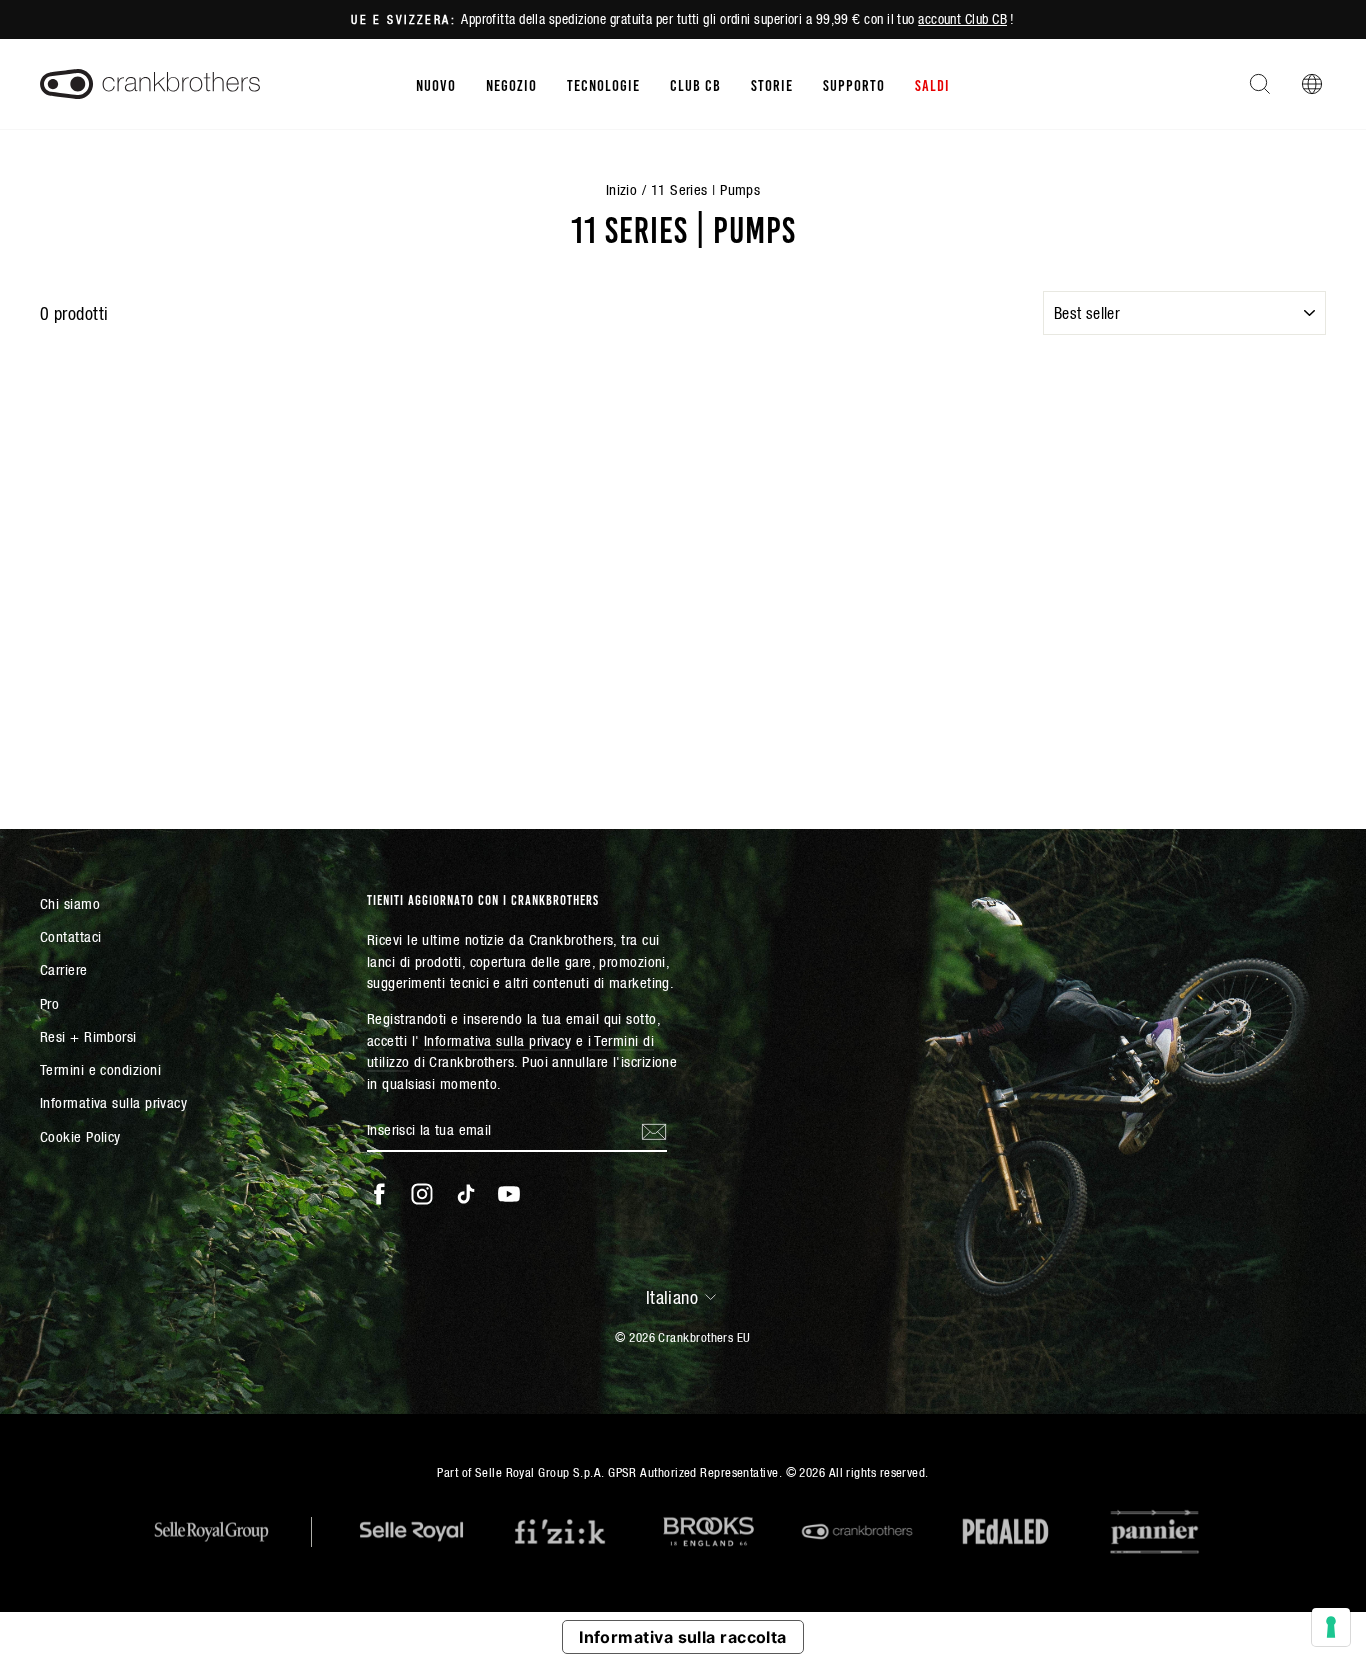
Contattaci (71, 936)
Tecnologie (603, 84)
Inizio (622, 189)
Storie (772, 84)
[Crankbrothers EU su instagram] (422, 1194)
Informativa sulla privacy (113, 1102)
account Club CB (962, 19)
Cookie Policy (80, 1136)
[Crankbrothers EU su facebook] (379, 1194)
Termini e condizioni (100, 1069)
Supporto (854, 84)
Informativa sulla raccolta (683, 1637)
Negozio (511, 84)
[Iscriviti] (654, 1131)
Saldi (932, 84)
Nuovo (436, 84)
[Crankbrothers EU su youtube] (509, 1194)
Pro (49, 1003)
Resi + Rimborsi (88, 1036)
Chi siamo (70, 903)
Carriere (64, 969)
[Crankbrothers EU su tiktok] (466, 1194)
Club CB (695, 84)
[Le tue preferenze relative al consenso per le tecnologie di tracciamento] (1331, 1627)
